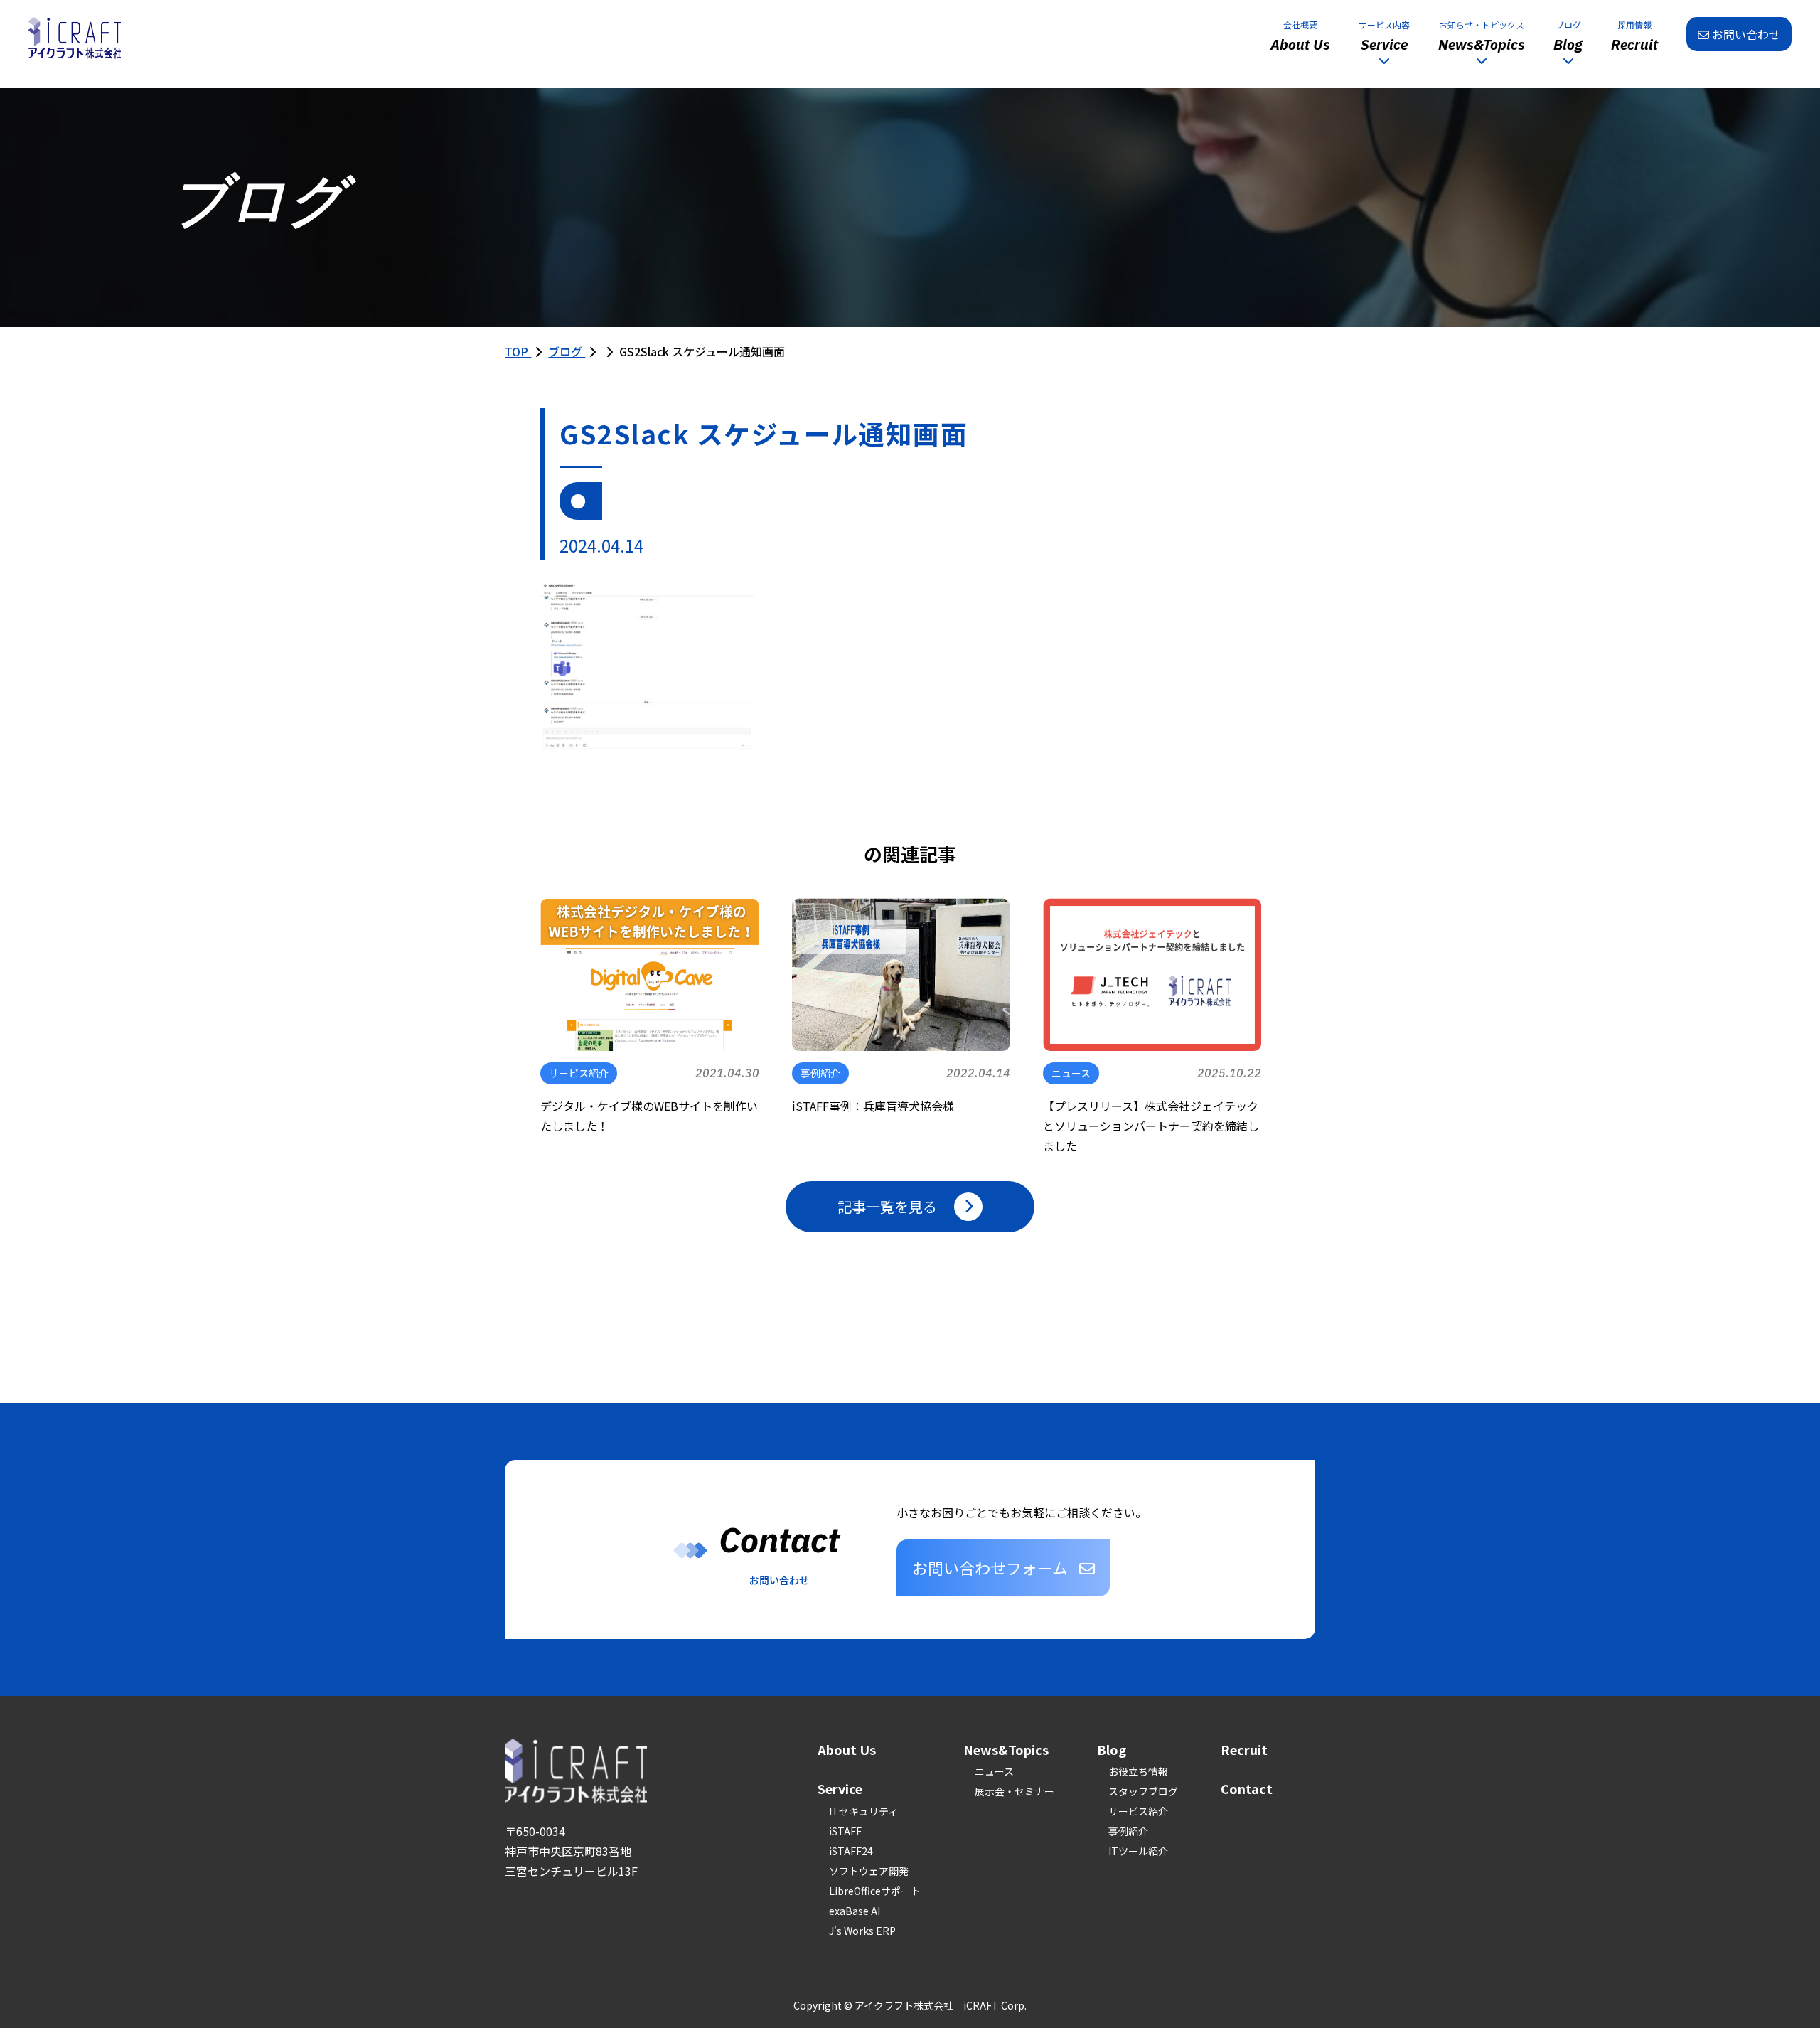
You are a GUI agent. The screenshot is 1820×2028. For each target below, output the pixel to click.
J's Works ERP (862, 1931)
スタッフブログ (1143, 1791)
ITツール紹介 (1138, 1851)
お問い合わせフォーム (990, 1567)
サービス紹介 (1138, 1811)
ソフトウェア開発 (869, 1871)
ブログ (567, 351)
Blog (1112, 1749)
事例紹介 (1128, 1831)
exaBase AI (855, 1911)
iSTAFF (845, 1831)
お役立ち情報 (1138, 1771)
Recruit (1244, 1749)
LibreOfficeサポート (875, 1891)
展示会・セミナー (1015, 1791)
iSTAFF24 (851, 1851)
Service (840, 1788)
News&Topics (1006, 1749)
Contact (1247, 1788)
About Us (847, 1749)
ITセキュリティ (863, 1811)
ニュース (994, 1771)
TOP (518, 351)
